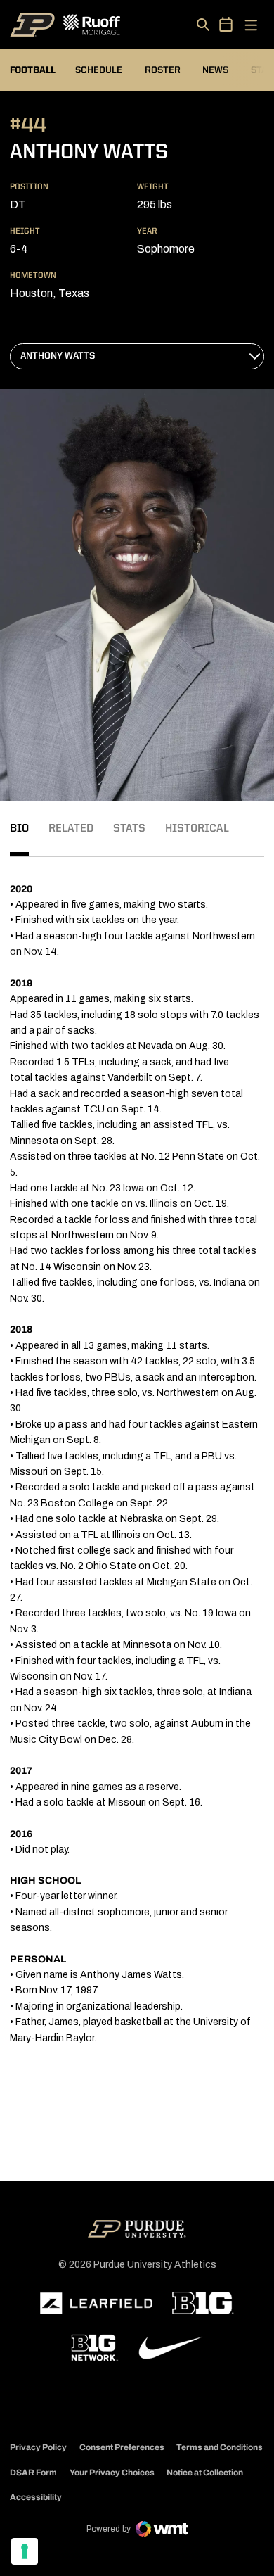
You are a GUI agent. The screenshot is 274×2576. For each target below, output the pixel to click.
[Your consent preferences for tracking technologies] (25, 2551)
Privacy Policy (38, 2447)
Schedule (99, 70)
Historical (197, 829)
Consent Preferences (122, 2447)
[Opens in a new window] (96, 2304)
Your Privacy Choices (112, 2473)
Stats (129, 829)
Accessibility (36, 2497)
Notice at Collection (205, 2473)
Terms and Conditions (220, 2447)
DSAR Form (33, 2473)
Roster (163, 70)
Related (71, 829)
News (215, 70)
